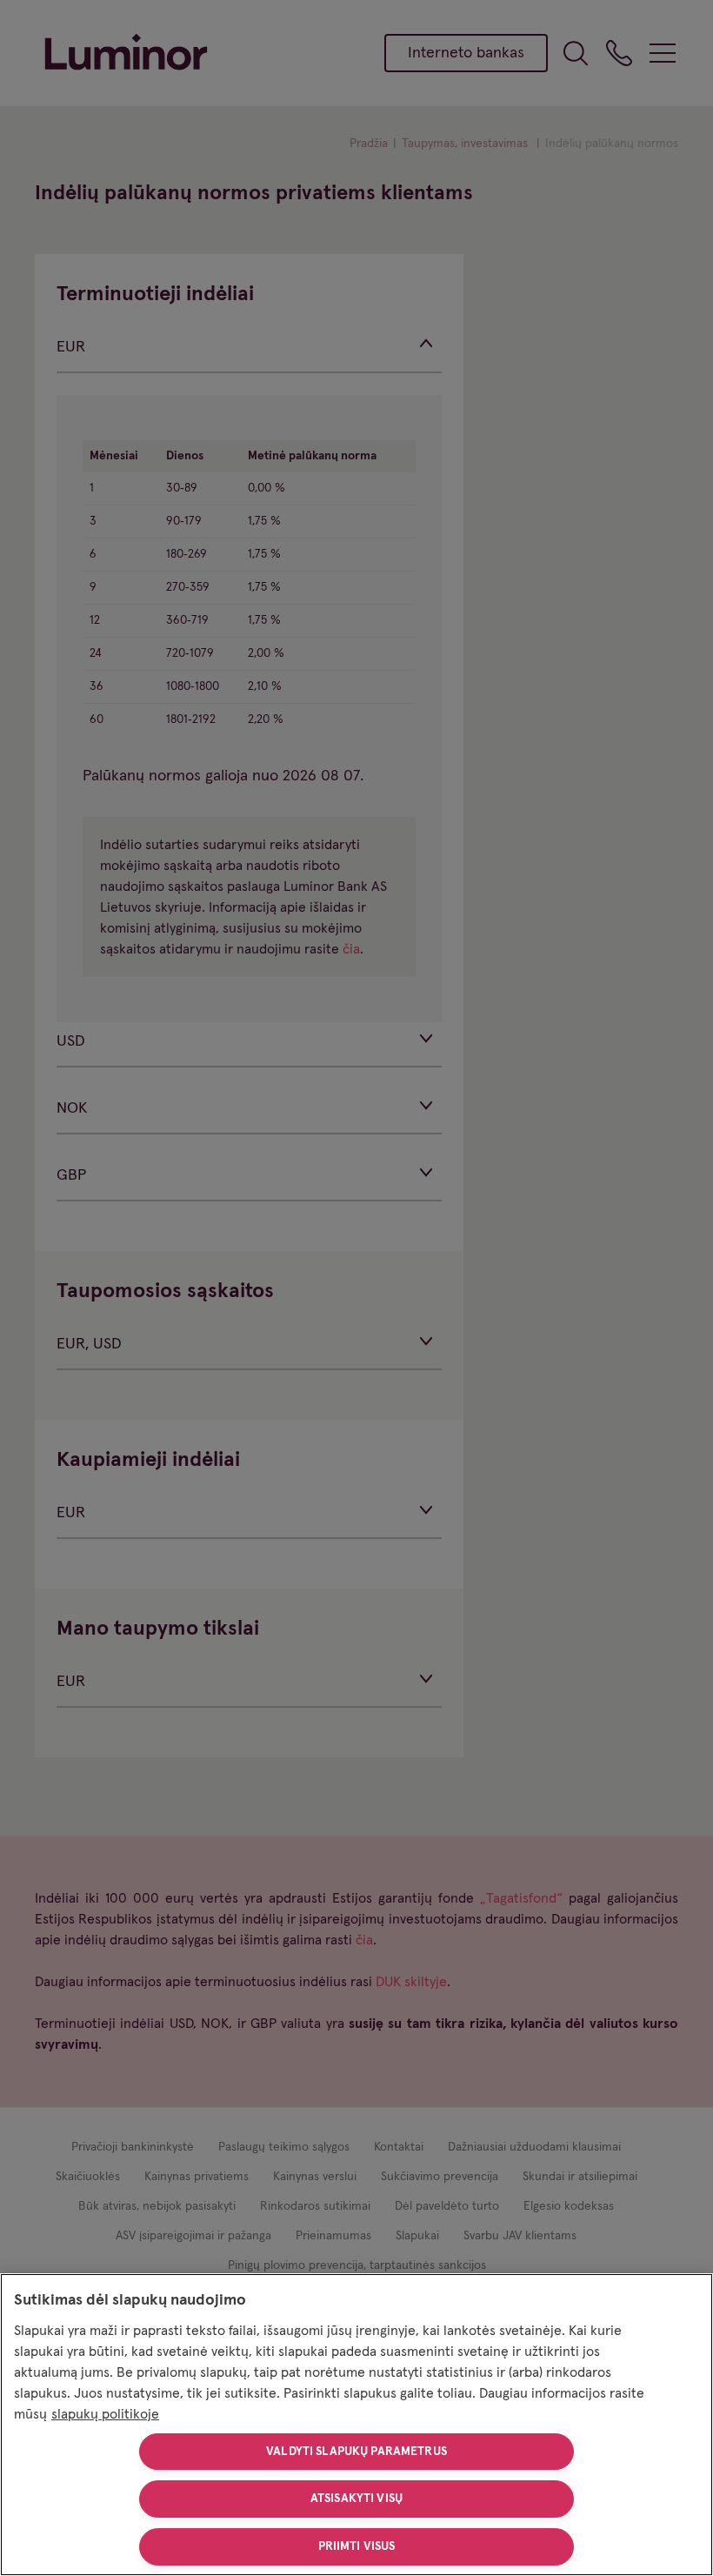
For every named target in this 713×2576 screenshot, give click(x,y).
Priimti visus (357, 2546)
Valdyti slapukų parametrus (356, 2452)
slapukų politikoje (105, 2414)
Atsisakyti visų (356, 2499)
